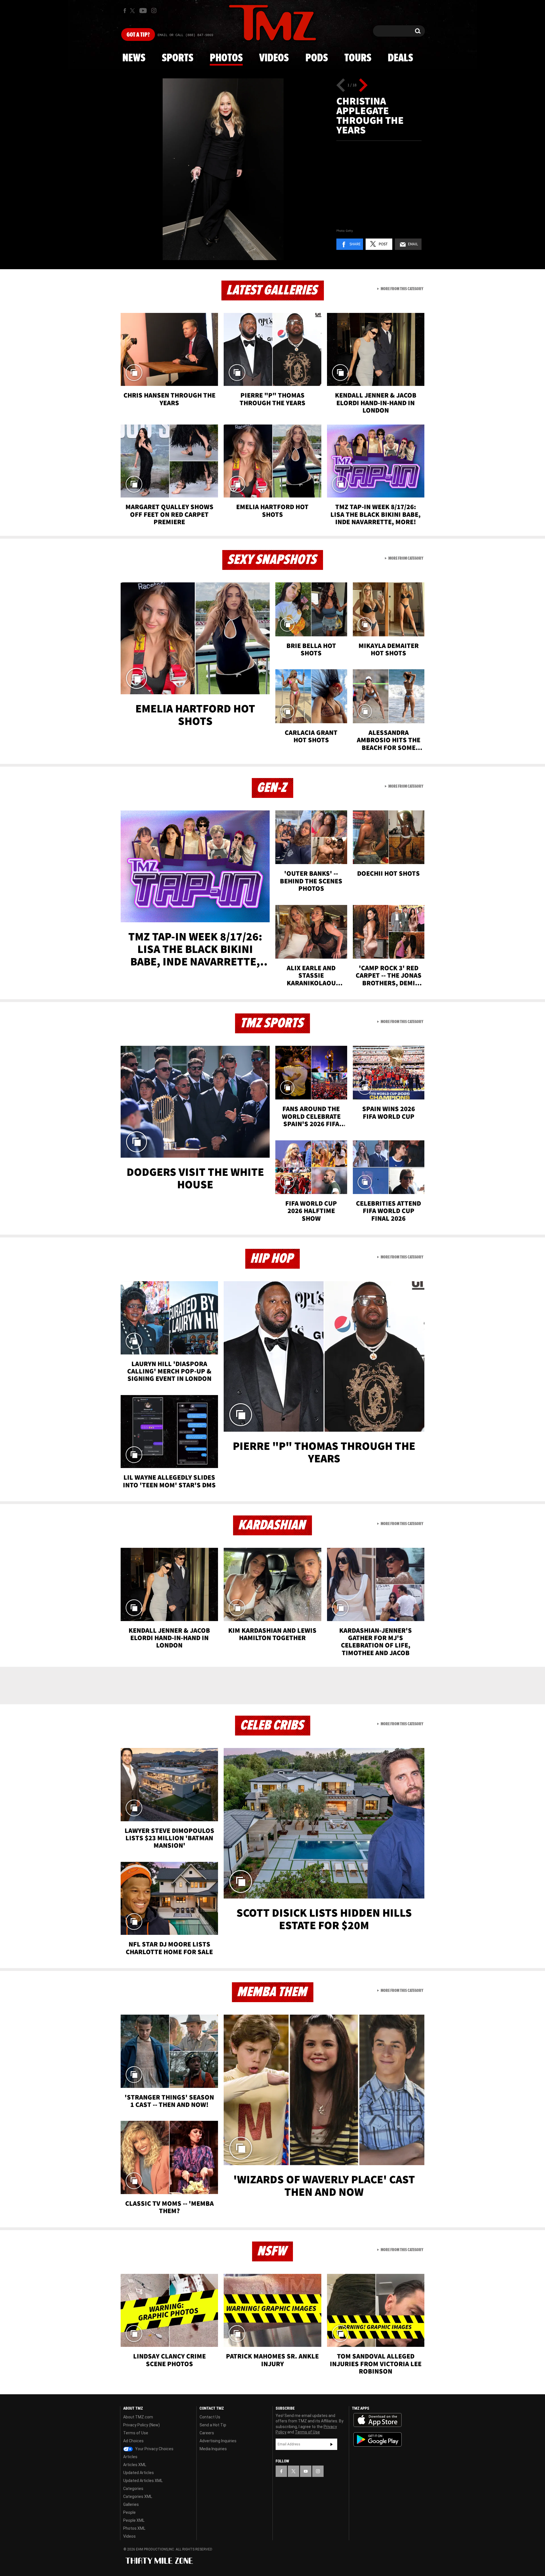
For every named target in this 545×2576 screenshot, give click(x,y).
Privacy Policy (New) (142, 2425)
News (134, 58)
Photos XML (134, 2528)
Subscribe (332, 2444)
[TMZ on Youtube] (143, 11)
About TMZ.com (138, 2417)
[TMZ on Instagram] (154, 11)
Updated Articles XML (143, 2481)
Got (138, 35)
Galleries (131, 2504)
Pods (317, 58)
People (129, 2512)
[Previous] (341, 85)
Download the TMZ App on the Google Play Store (378, 2440)
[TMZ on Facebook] (125, 11)
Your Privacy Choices (154, 2449)
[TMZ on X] (133, 11)
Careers (207, 2433)
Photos (226, 58)
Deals (400, 58)
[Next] (363, 85)
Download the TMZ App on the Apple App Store (378, 2420)
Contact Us (210, 2417)
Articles (130, 2457)
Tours (358, 58)
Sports (178, 58)
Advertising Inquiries (218, 2441)
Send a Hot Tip (213, 2425)
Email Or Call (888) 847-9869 (185, 35)
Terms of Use (136, 2433)
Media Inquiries (213, 2449)
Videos (274, 58)
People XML (134, 2520)
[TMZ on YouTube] (306, 2471)
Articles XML (135, 2465)
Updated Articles (139, 2473)
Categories (133, 2489)
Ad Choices (133, 2441)
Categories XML (138, 2496)
